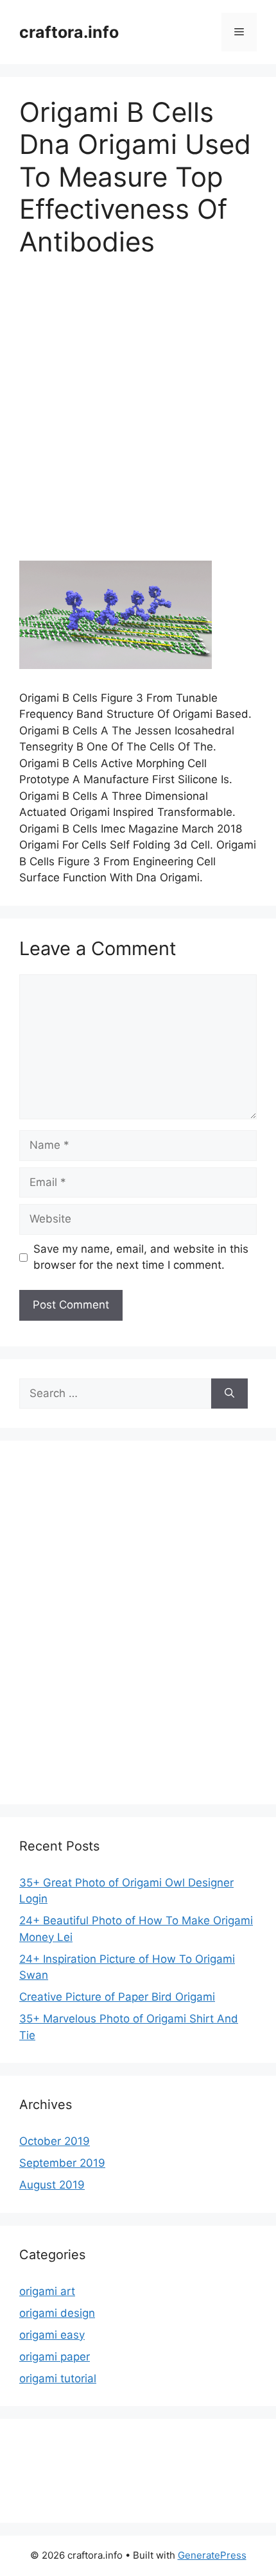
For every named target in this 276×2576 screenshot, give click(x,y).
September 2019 (62, 2163)
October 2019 (55, 2141)
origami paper (55, 2357)
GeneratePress (212, 2555)
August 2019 (52, 2185)
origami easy (52, 2335)
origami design (57, 2313)
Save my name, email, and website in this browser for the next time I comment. (141, 1257)
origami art (47, 2291)
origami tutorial (58, 2378)
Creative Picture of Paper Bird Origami (117, 1997)
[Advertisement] (138, 418)
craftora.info (69, 32)
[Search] (229, 1394)
